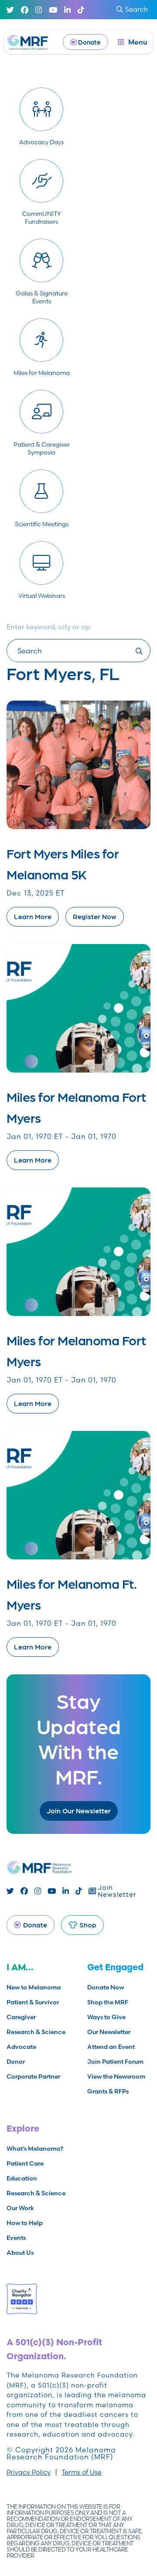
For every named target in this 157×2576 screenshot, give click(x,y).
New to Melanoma (34, 1987)
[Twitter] (10, 10)
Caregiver (21, 2017)
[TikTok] (81, 10)
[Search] (138, 651)
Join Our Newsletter (79, 1810)
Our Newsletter (109, 2032)
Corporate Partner (33, 2076)
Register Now (95, 916)
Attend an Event (111, 2047)
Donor (16, 2062)
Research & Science (36, 2032)
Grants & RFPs (108, 2091)
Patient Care (25, 2163)
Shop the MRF (108, 2002)
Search (137, 9)
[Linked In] (67, 10)
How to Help (25, 2223)
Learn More (33, 916)
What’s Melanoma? (35, 2149)
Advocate (21, 2047)
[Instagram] (39, 10)
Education (22, 2178)
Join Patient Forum (115, 2062)
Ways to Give (106, 2017)
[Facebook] (25, 10)
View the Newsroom (116, 2076)
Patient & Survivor (33, 2002)
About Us (20, 2253)
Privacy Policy (29, 2472)
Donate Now (106, 1987)
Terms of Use (82, 2472)
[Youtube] (53, 10)
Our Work (20, 2208)
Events (16, 2238)
